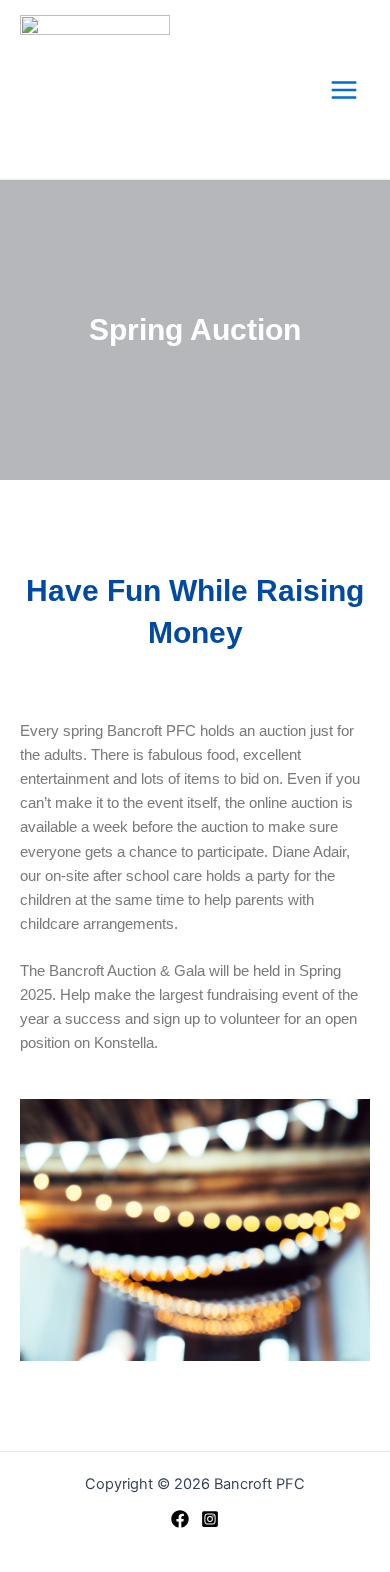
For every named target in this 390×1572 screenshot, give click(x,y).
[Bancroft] (180, 1519)
